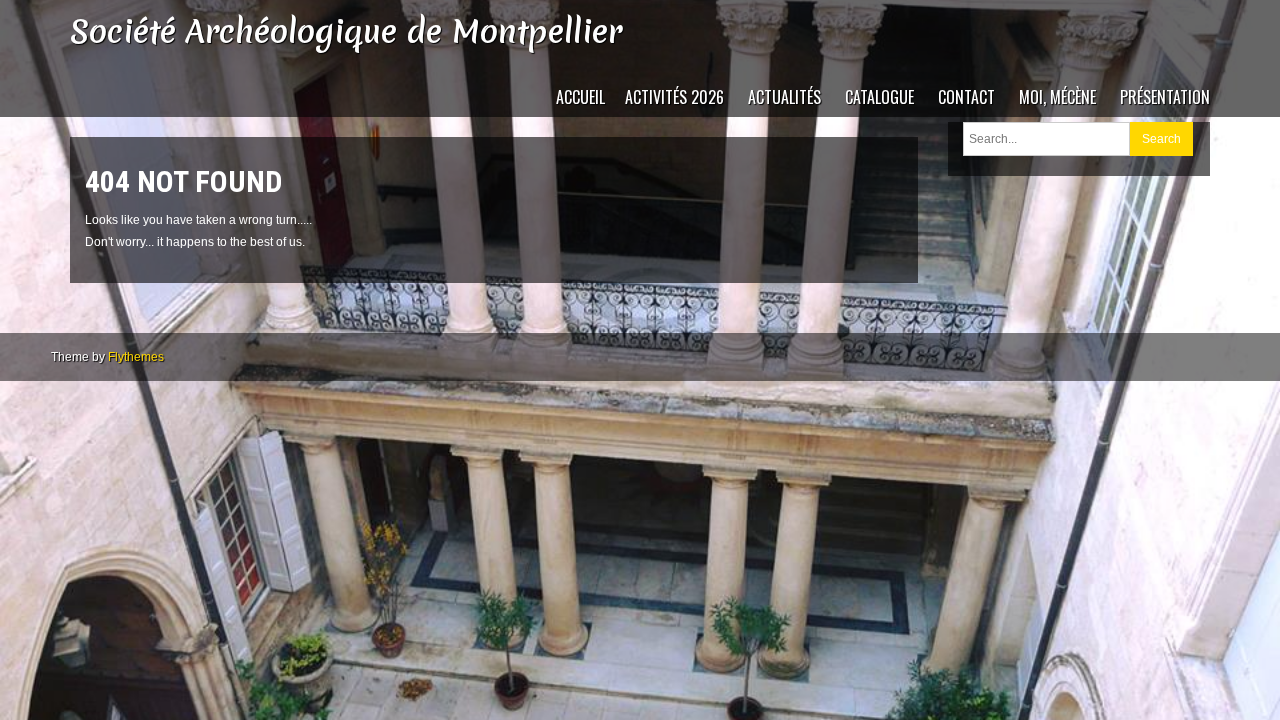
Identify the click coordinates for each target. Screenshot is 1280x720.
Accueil (580, 97)
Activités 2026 (674, 97)
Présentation (1165, 97)
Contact (966, 97)
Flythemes (136, 357)
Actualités (784, 97)
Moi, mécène (1057, 97)
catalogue (879, 97)
